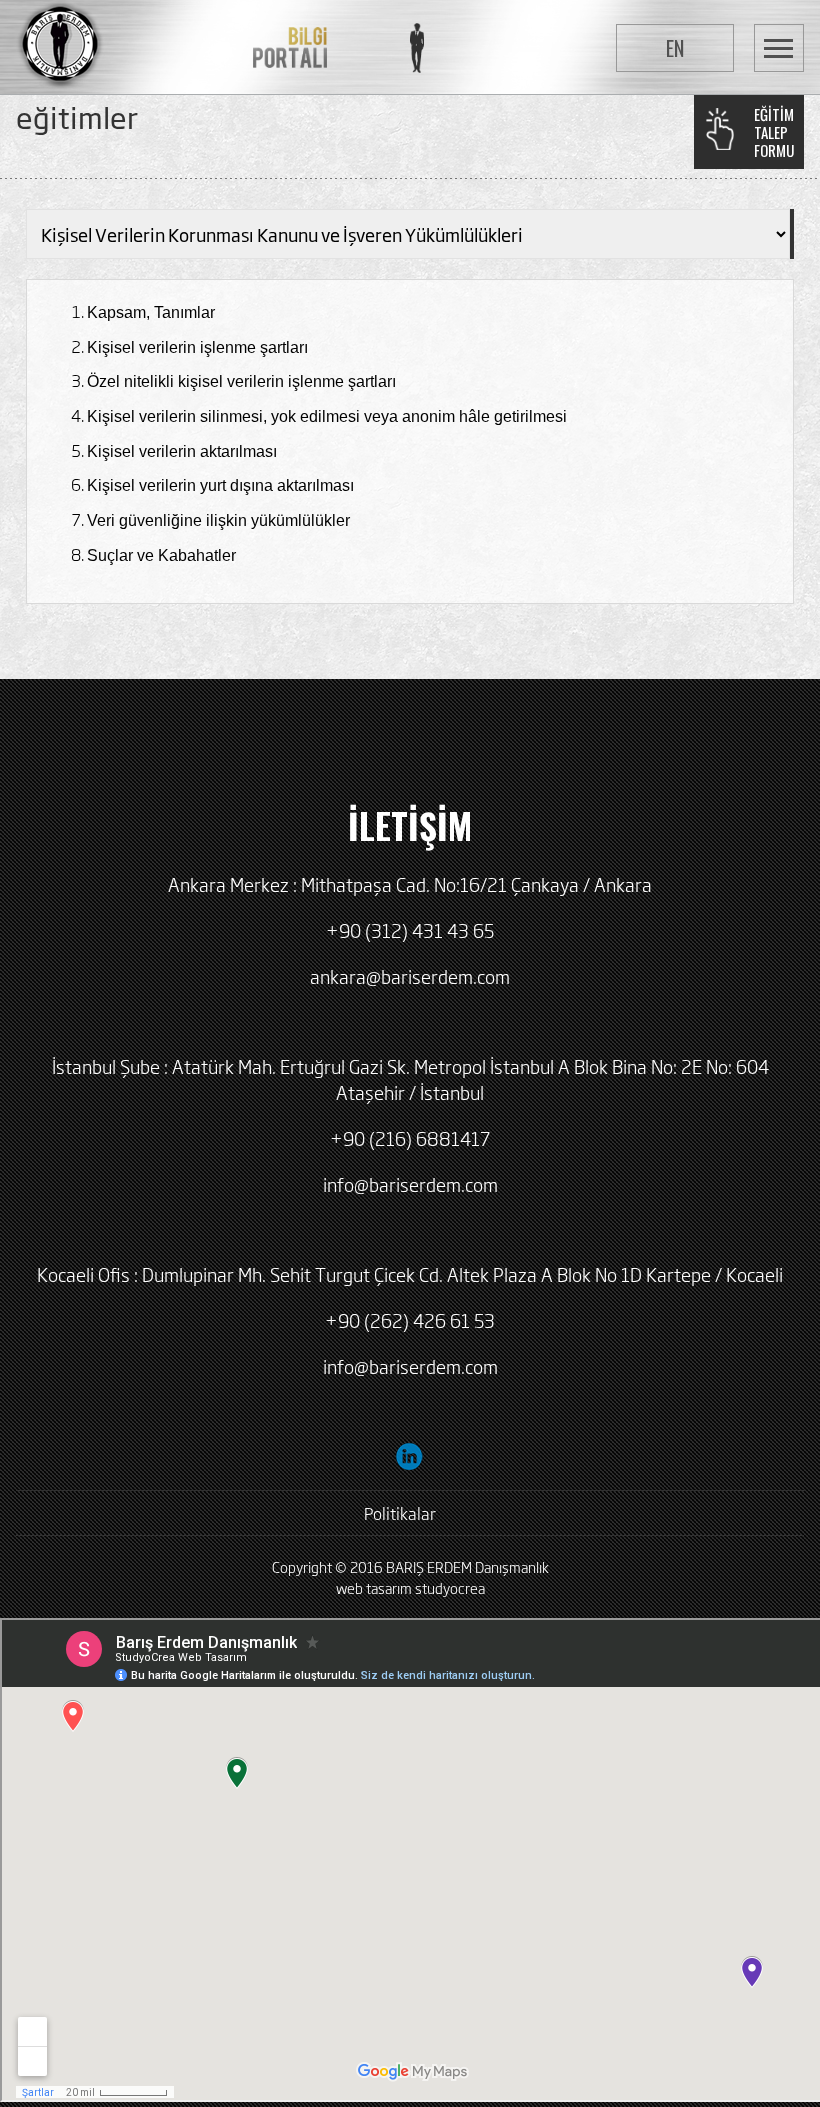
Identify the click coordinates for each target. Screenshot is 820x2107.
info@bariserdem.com (410, 1184)
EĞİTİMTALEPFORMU (774, 132)
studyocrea (450, 1587)
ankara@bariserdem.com (410, 976)
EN (675, 48)
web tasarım (374, 1587)
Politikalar (400, 1513)
